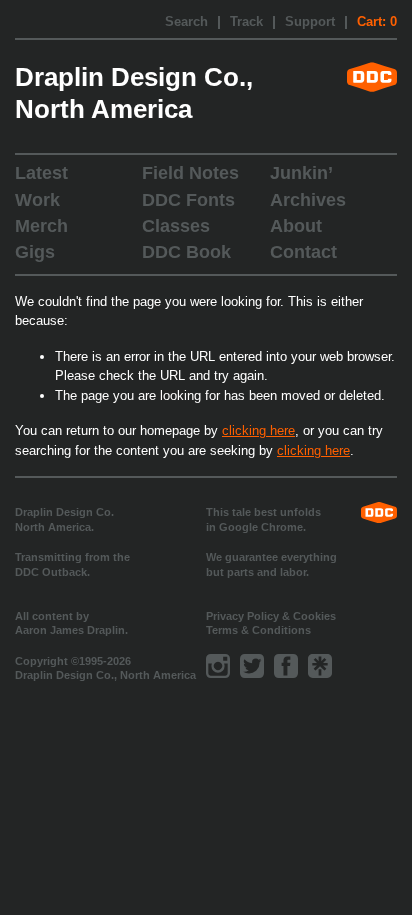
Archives (308, 200)
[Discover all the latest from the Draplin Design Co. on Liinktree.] (320, 666)
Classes (176, 226)
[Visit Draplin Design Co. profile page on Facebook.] (286, 666)
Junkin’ (301, 173)
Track (246, 22)
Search (186, 22)
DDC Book (186, 252)
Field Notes (190, 173)
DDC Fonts (188, 200)
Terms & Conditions (258, 630)
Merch (41, 226)
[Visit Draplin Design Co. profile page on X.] (252, 666)
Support (310, 22)
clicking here (258, 430)
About (296, 226)
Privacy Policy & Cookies (271, 616)
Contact (303, 252)
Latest (41, 173)
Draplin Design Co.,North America (134, 92)
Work (37, 200)
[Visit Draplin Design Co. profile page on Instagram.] (218, 666)
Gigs (35, 252)
